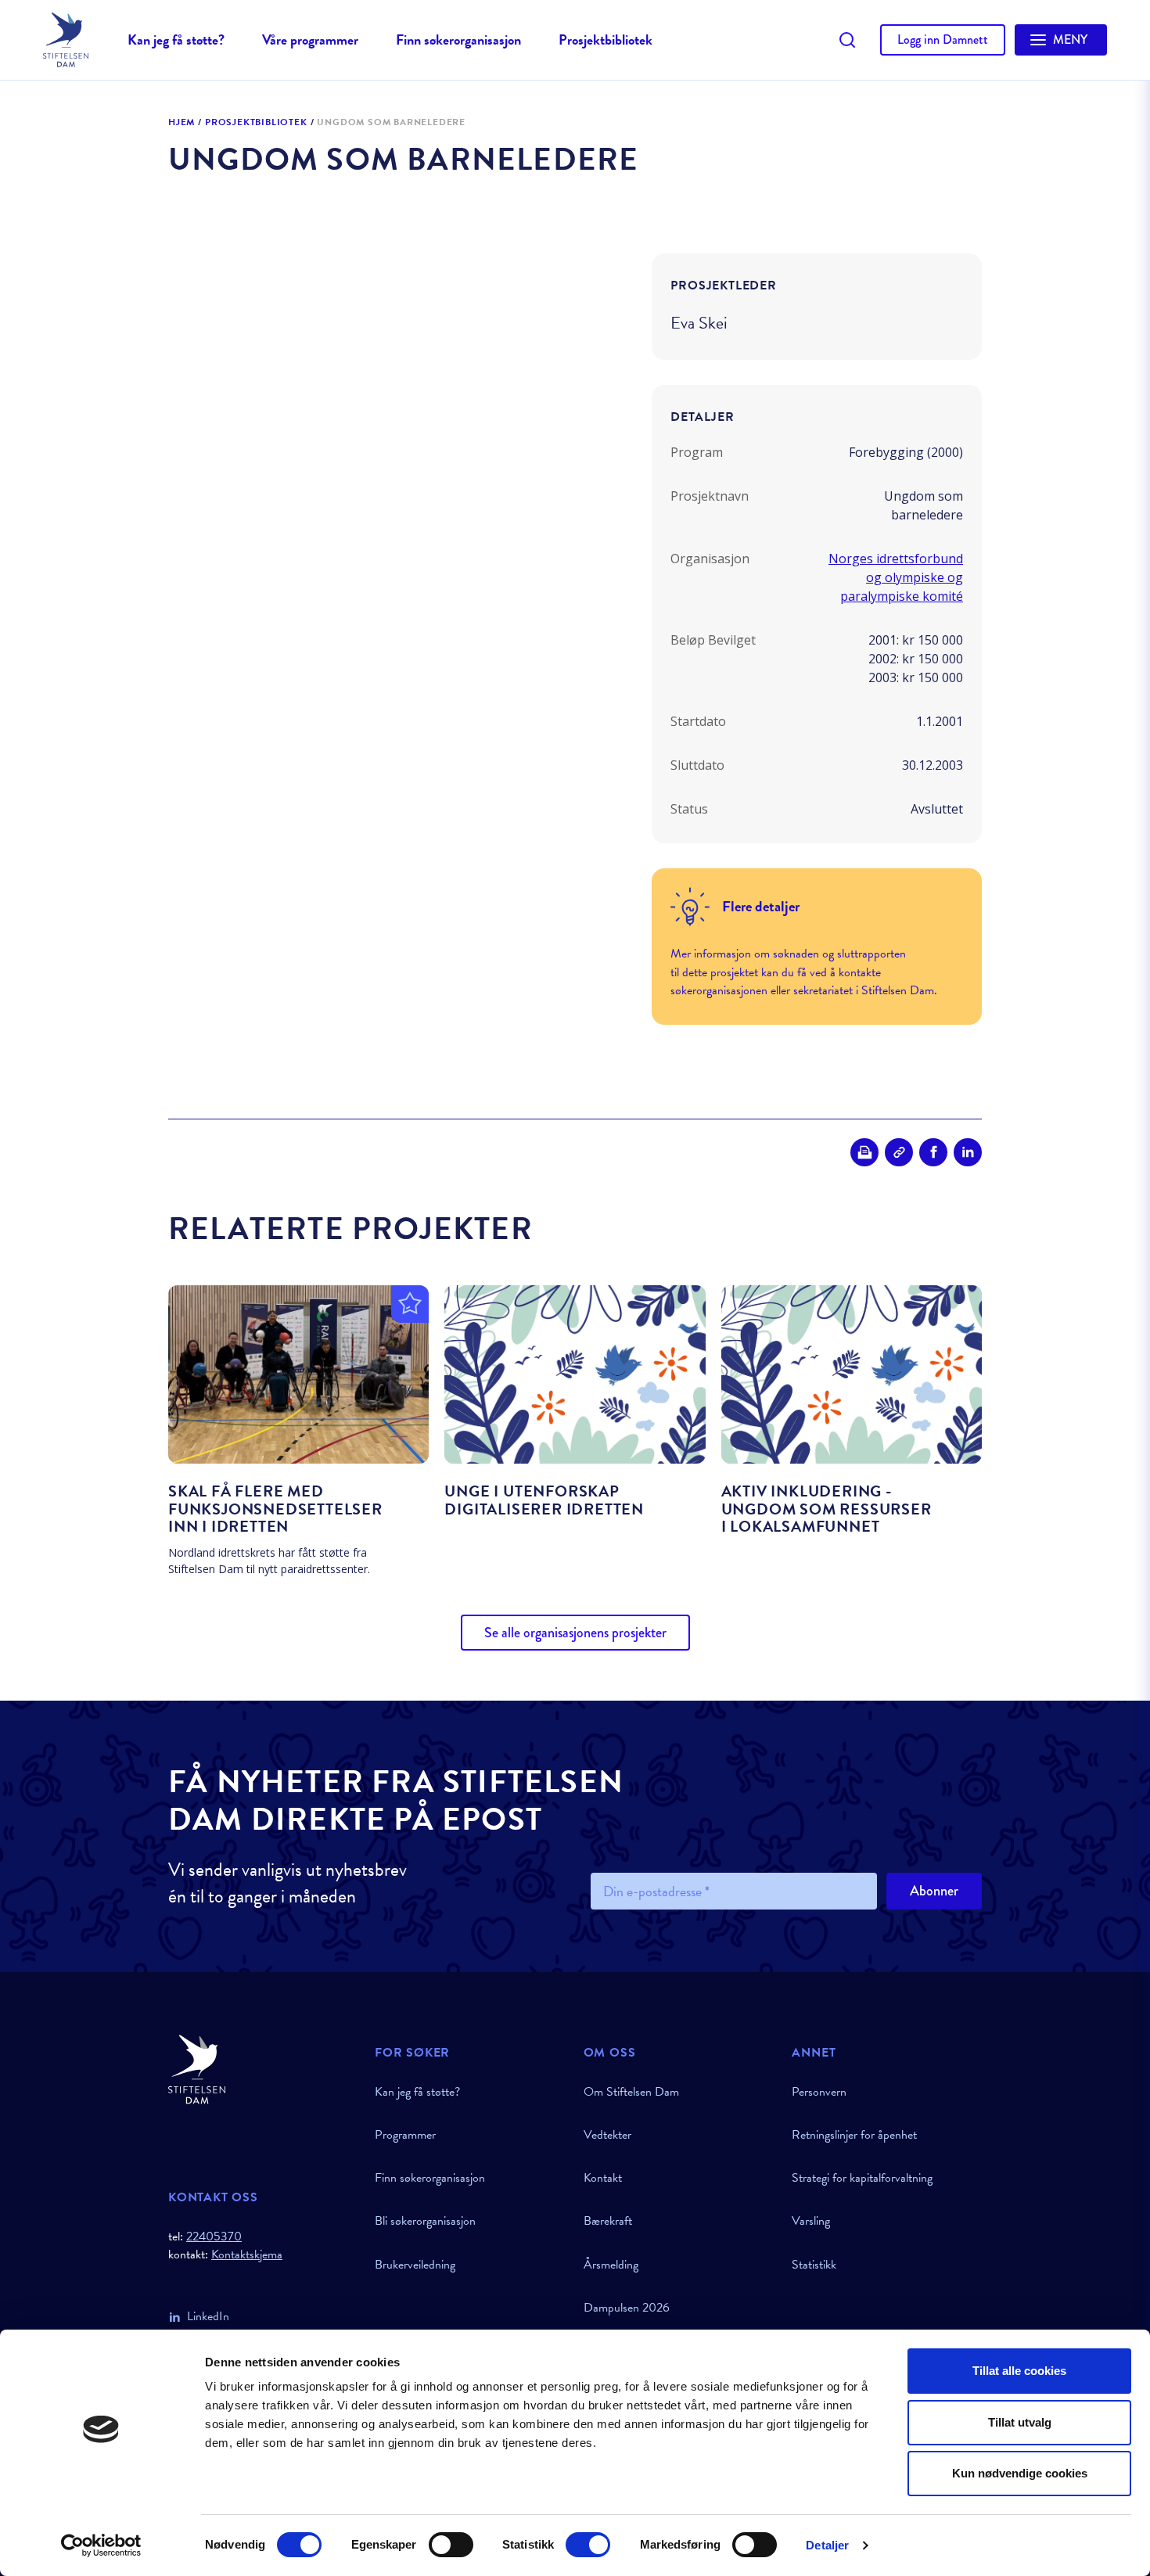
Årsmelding (611, 2265)
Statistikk (814, 2265)
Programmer (405, 2135)
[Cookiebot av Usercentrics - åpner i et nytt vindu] (101, 2545)
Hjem (181, 123)
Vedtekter (607, 2135)
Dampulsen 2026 (627, 2308)
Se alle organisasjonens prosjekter (575, 1633)
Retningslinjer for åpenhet (854, 2135)
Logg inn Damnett (943, 40)
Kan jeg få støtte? (176, 40)
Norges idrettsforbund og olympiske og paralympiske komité (896, 577)
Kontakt (603, 2178)
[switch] (451, 2545)
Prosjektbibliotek (606, 40)
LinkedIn (208, 2316)
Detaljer (827, 2545)
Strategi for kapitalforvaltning (862, 2178)
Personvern (819, 2092)
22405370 (214, 2236)
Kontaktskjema (247, 2255)
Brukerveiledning (415, 2265)
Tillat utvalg (1020, 2422)
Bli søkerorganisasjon (425, 2221)
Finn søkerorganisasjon (458, 40)
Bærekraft (608, 2221)
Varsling (811, 2221)
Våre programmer (310, 40)
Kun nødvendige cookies (1020, 2473)
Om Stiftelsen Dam (631, 2092)
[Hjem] (262, 2069)
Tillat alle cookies (1019, 2371)
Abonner (934, 1891)
